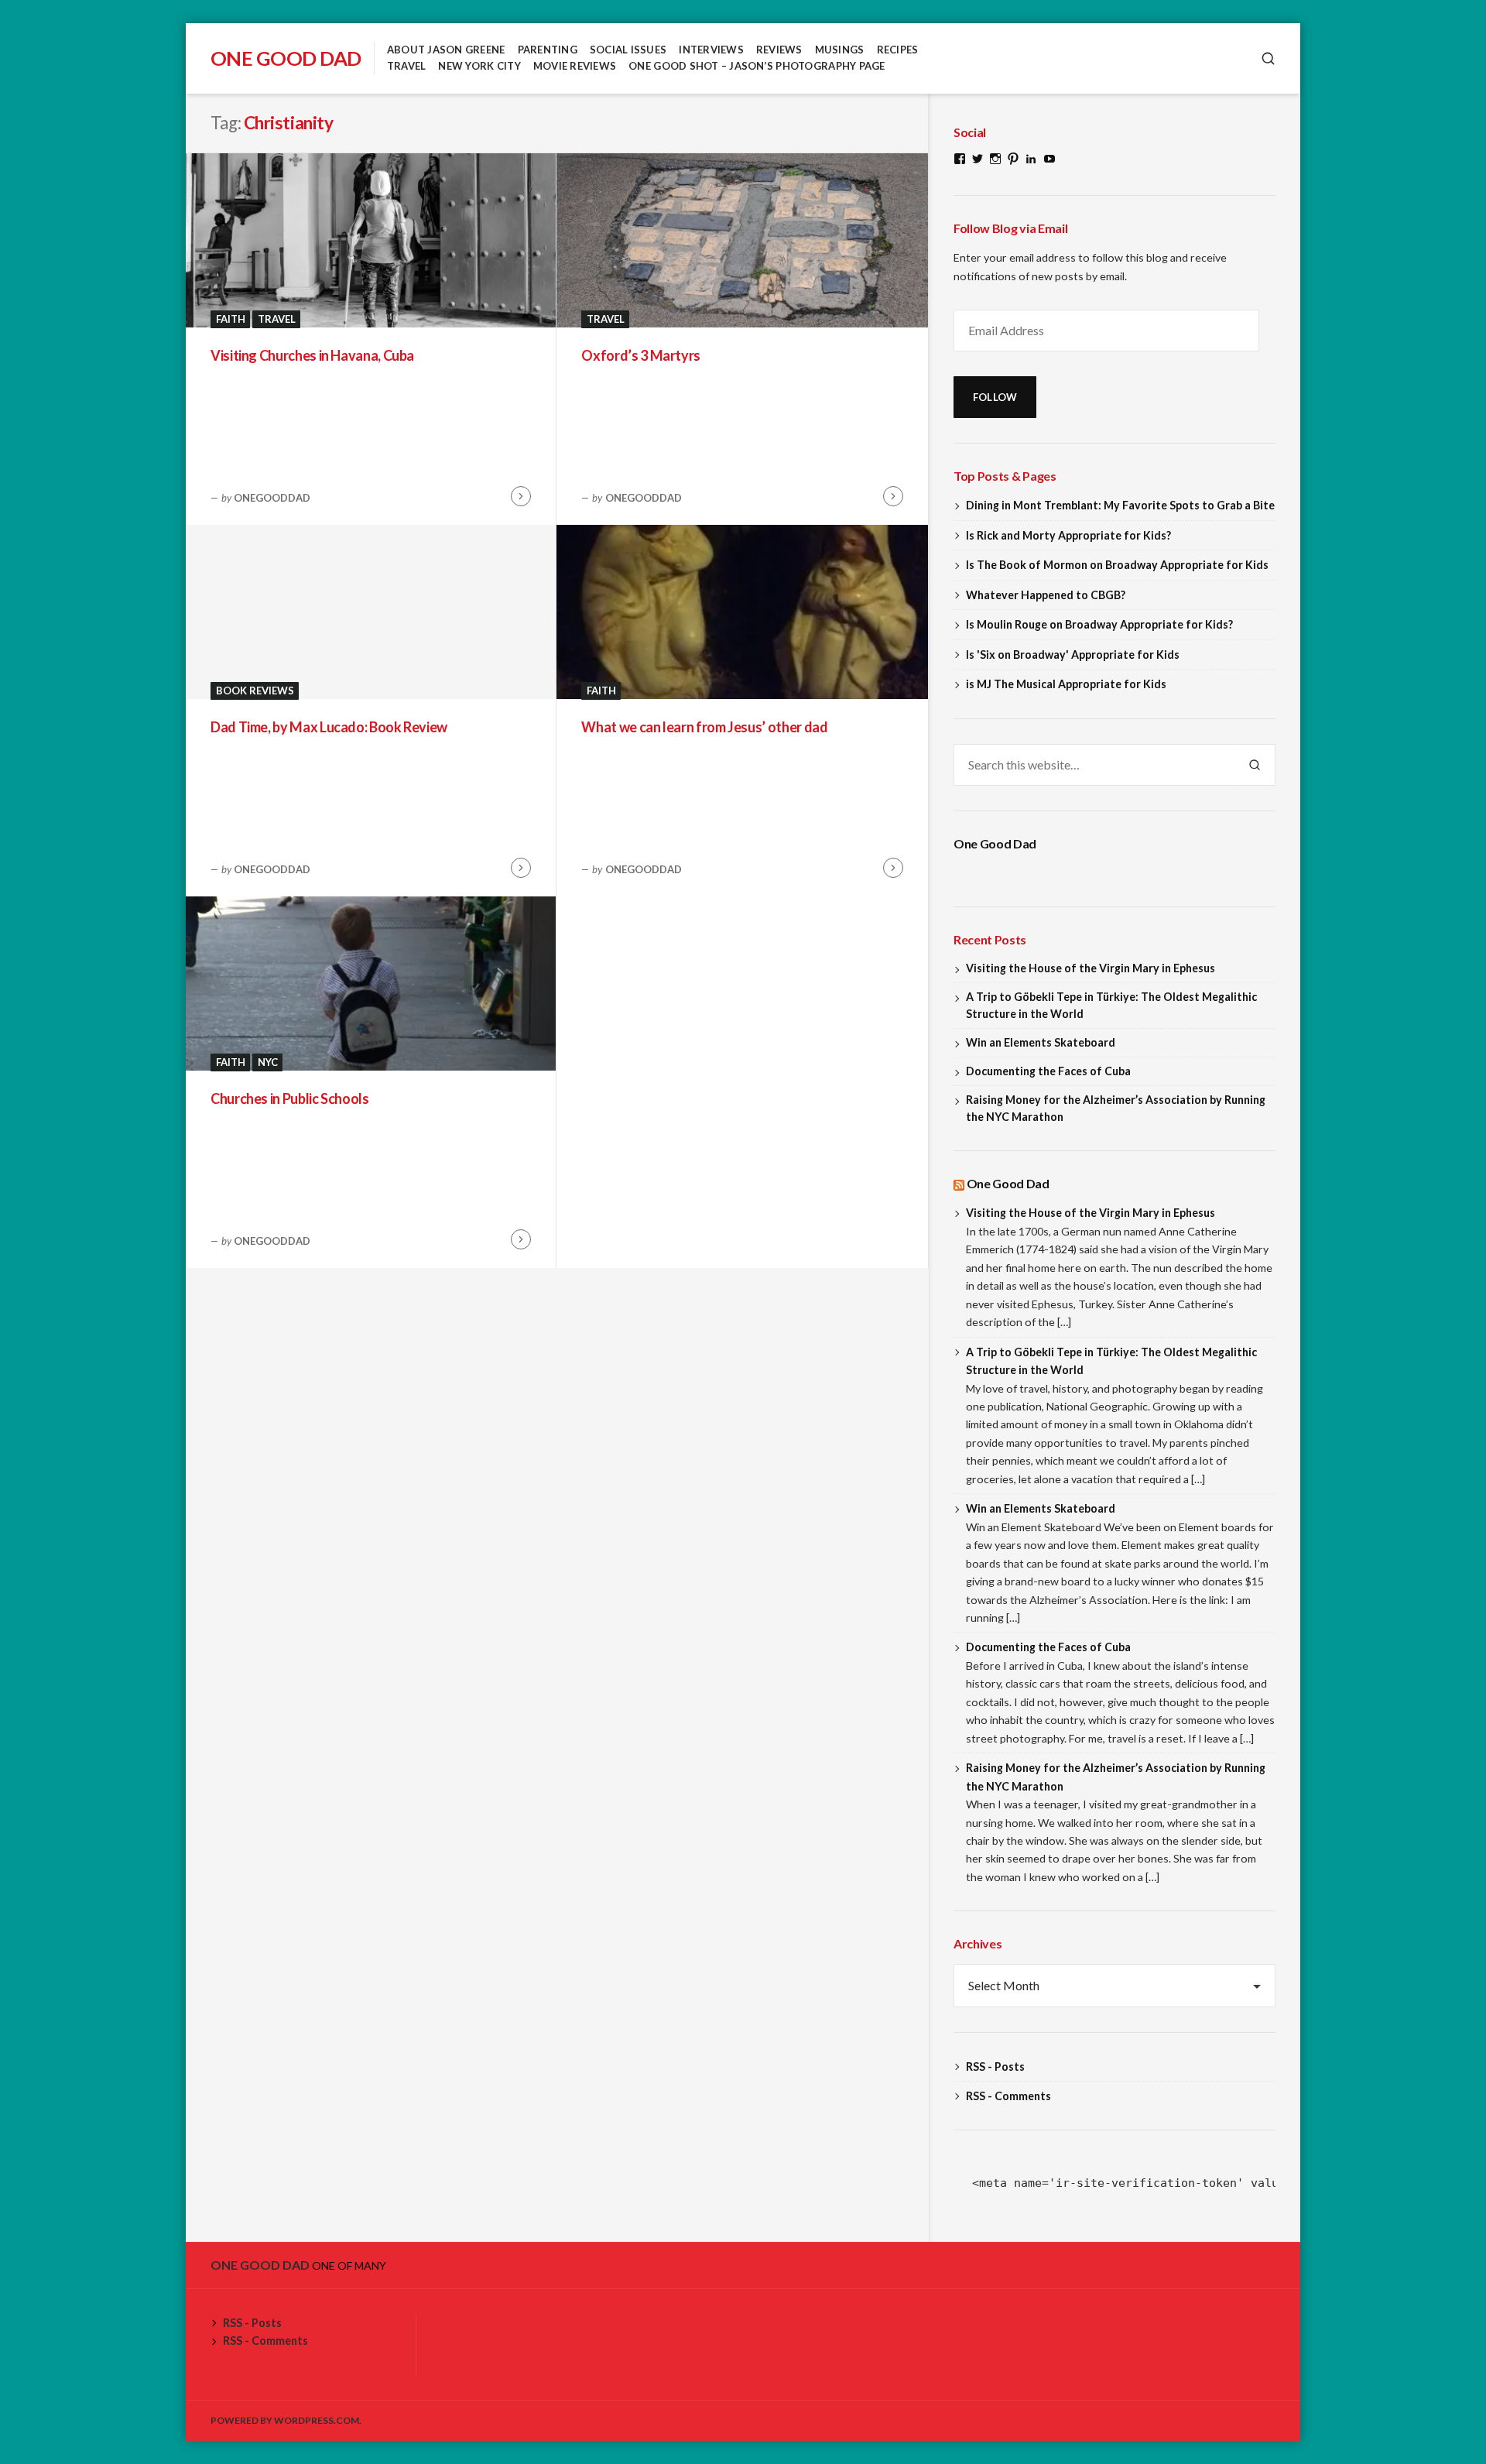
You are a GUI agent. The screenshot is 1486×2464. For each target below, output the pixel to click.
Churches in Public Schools (290, 1098)
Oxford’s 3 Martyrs (641, 355)
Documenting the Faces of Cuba (1048, 1071)
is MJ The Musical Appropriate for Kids (1066, 684)
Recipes (898, 50)
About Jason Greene (446, 50)
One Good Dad (286, 58)
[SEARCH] (1268, 58)
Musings (840, 50)
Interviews (711, 50)
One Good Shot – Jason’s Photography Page (757, 66)
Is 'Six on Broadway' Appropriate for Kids (1073, 655)
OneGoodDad (272, 498)
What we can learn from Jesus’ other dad (704, 727)
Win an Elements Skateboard (1041, 1042)
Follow (995, 397)
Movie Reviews (575, 66)
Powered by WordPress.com (285, 2420)
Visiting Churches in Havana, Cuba (312, 355)
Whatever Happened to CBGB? (1046, 595)
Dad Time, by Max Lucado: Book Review (329, 727)
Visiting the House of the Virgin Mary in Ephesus (1091, 968)
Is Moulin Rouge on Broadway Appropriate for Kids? (1099, 624)
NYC (268, 1062)
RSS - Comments (1008, 2096)
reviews (779, 50)
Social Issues (628, 50)
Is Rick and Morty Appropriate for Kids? (1068, 535)
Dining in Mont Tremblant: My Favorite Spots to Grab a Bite (1120, 505)
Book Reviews (255, 691)
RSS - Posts (995, 2066)
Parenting (548, 50)
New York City (479, 66)
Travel (407, 66)
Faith (231, 319)
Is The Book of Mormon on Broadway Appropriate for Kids (1117, 565)
